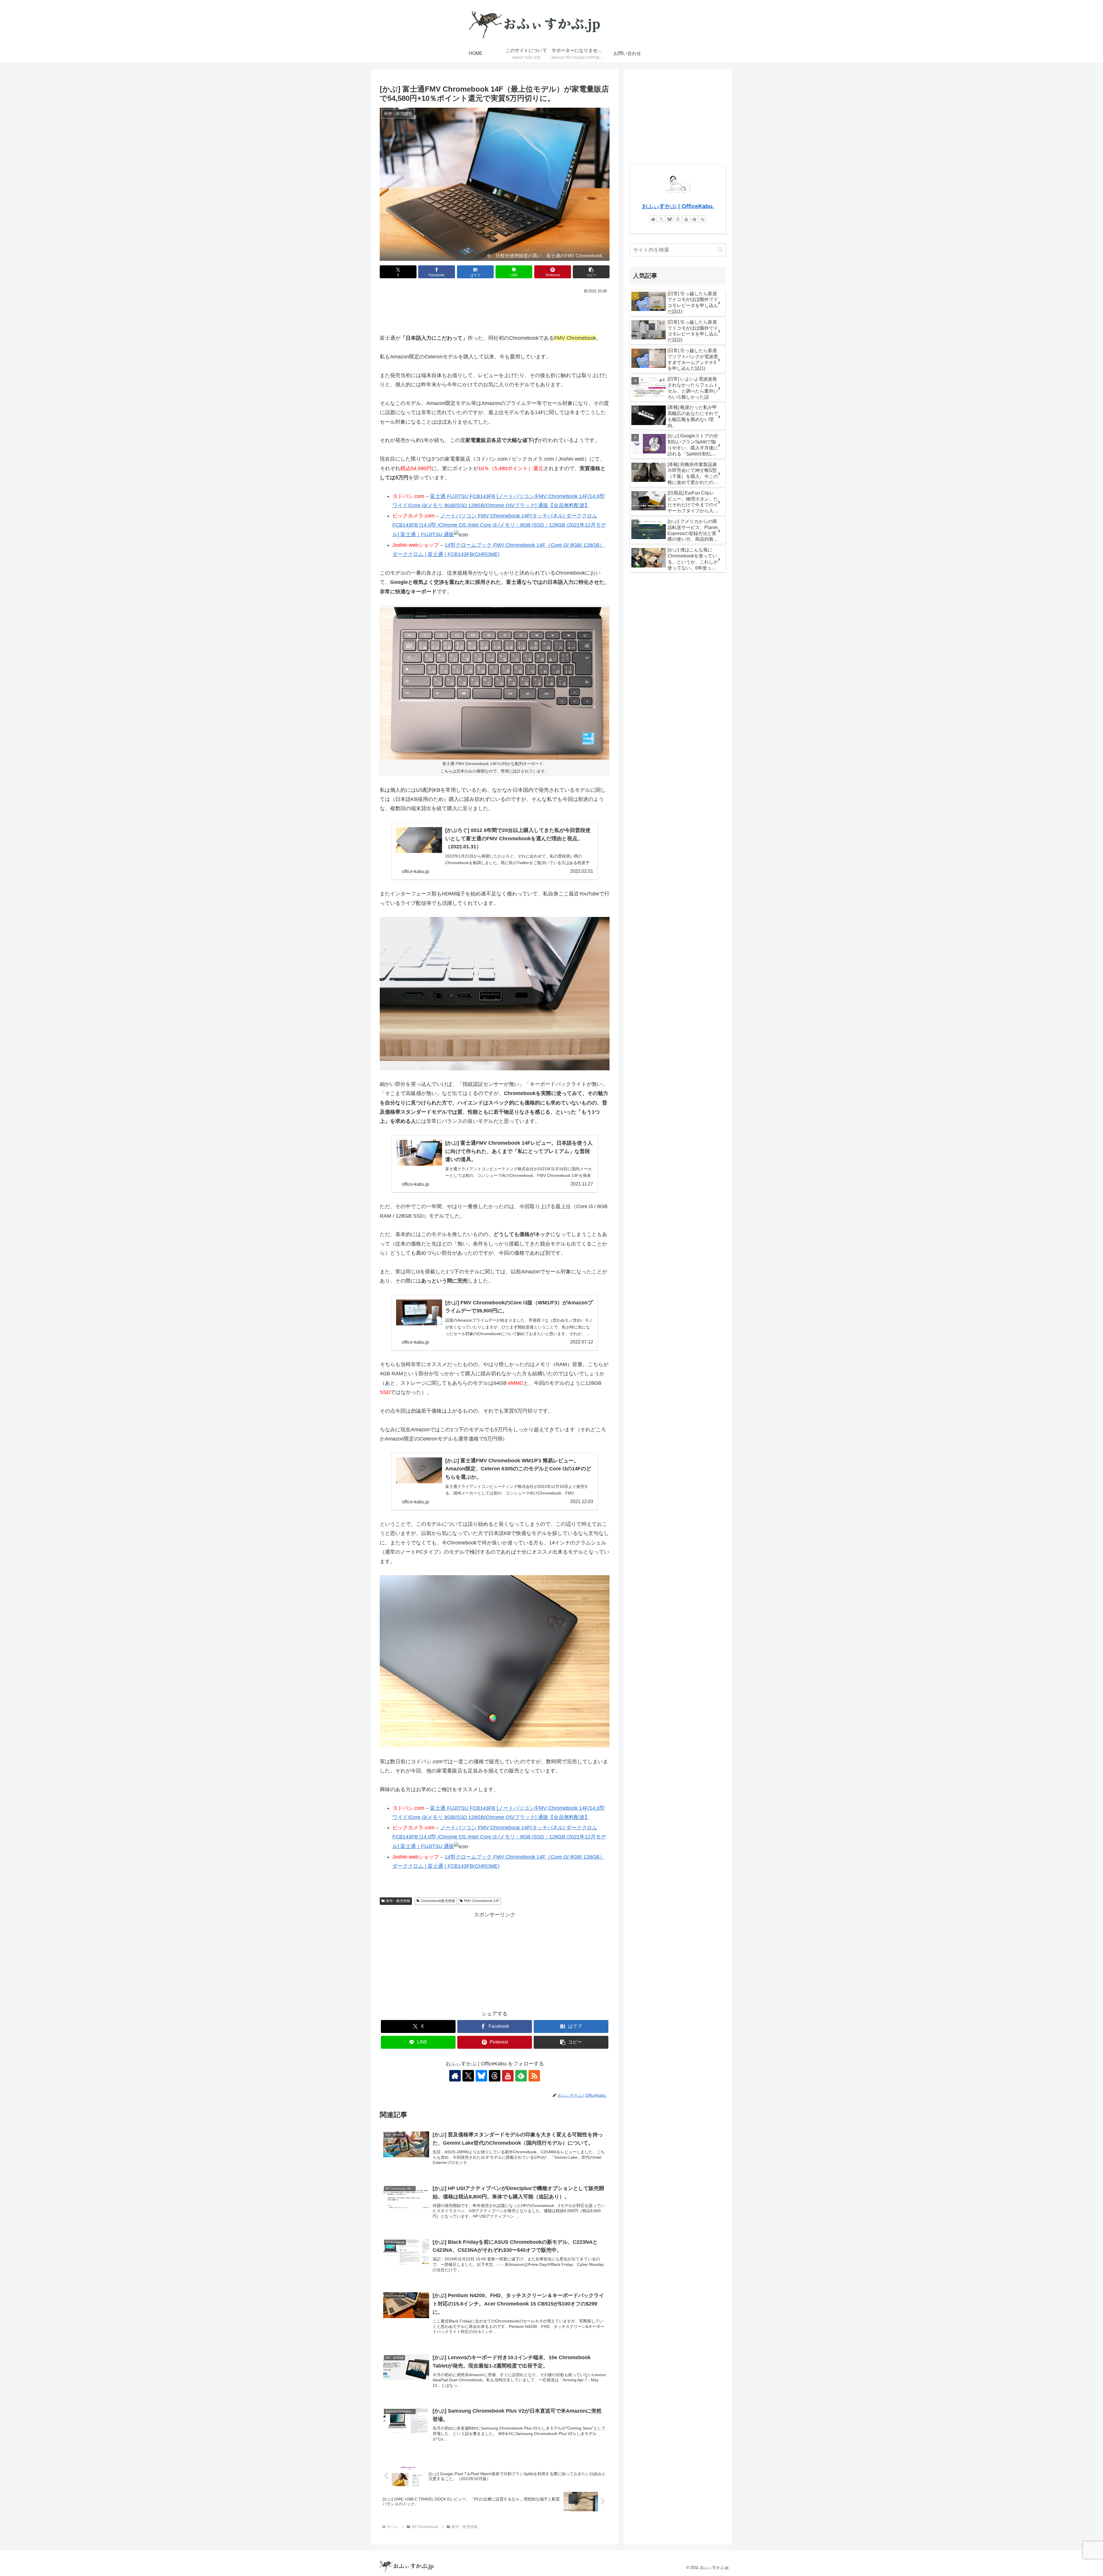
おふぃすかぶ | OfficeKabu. (678, 206)
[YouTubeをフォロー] (508, 2076)
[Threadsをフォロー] (495, 2076)
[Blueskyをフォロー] (481, 2076)
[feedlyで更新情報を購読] (521, 2076)
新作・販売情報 (398, 1901)
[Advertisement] (495, 311)
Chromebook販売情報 (438, 1901)
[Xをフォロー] (468, 2076)
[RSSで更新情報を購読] (534, 2076)
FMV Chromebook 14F (482, 1901)
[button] (591, 272)
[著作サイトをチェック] (455, 2076)
